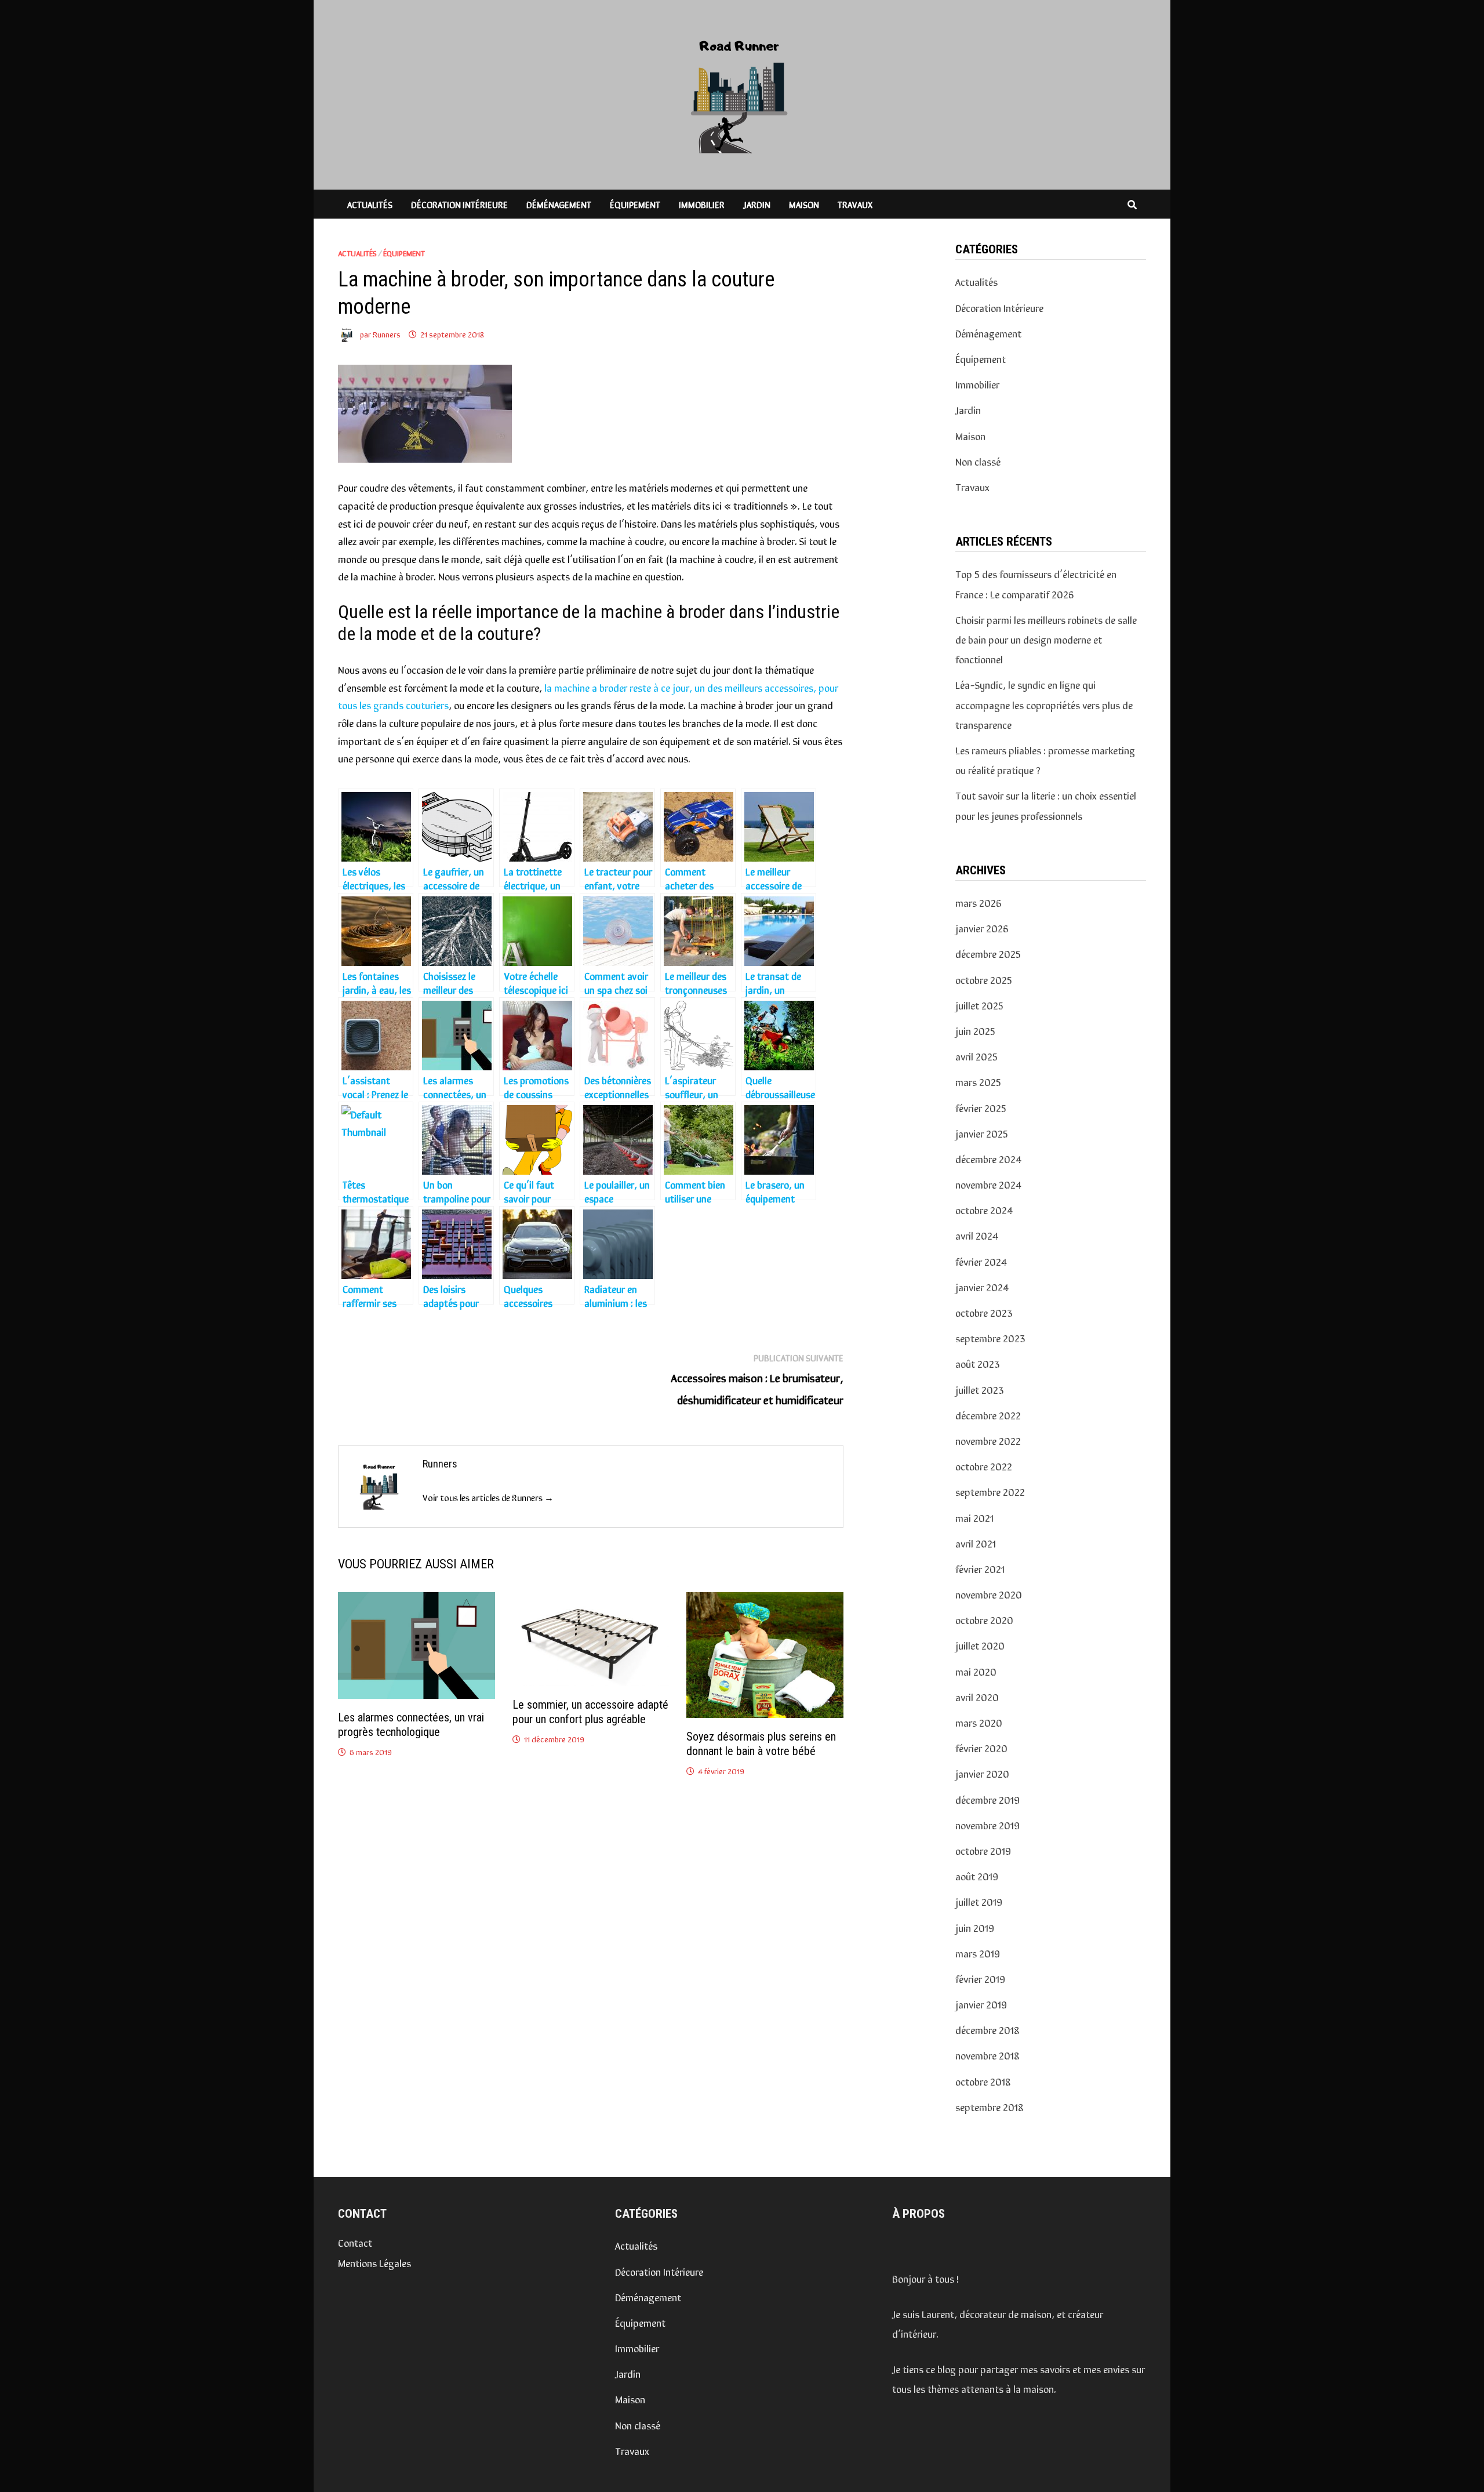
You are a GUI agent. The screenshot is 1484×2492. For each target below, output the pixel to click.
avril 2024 (976, 1235)
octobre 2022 (984, 1466)
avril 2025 (976, 1056)
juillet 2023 (980, 1389)
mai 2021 (974, 1517)
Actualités (370, 204)
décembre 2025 (988, 953)
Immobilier (702, 204)
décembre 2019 (987, 1799)
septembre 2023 (990, 1338)
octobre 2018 (983, 2081)
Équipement (635, 204)
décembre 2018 (987, 2029)
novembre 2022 (988, 1440)
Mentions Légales (374, 2262)
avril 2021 (976, 1543)
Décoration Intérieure (459, 204)
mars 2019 (978, 1953)
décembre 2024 (988, 1158)
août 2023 (978, 1363)
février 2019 (980, 1978)
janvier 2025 (982, 1133)
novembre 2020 (989, 1594)
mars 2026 (979, 902)
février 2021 (980, 1568)
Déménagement (559, 204)
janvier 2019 (981, 2004)
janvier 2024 (982, 1287)
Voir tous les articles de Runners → (488, 1497)
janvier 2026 (982, 928)
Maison (804, 204)
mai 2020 (976, 1671)
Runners (387, 334)
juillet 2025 (979, 1005)
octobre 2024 (984, 1209)
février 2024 (981, 1261)
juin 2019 (975, 1927)
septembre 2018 (990, 2106)
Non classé (978, 461)
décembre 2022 (988, 1415)
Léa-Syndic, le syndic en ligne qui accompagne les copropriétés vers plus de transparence (1044, 704)
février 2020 (981, 1748)
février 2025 (981, 1107)
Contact (355, 2242)
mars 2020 (979, 1722)
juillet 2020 (980, 1645)
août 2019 (977, 1876)
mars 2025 (978, 1081)
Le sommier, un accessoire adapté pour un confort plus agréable (590, 1712)
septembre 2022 (990, 1491)
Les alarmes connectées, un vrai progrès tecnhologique (411, 1725)
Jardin (757, 204)
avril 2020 (977, 1697)
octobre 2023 (984, 1312)
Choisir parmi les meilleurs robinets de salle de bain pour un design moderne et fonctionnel (1046, 639)
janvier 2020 (982, 1773)
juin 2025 (975, 1030)
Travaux (855, 204)
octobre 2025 (984, 979)
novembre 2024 (988, 1184)
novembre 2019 (987, 1825)
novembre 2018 (987, 2055)
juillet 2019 (979, 1901)
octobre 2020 (984, 1619)
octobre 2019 (983, 1850)
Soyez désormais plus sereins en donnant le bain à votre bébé (761, 1744)
